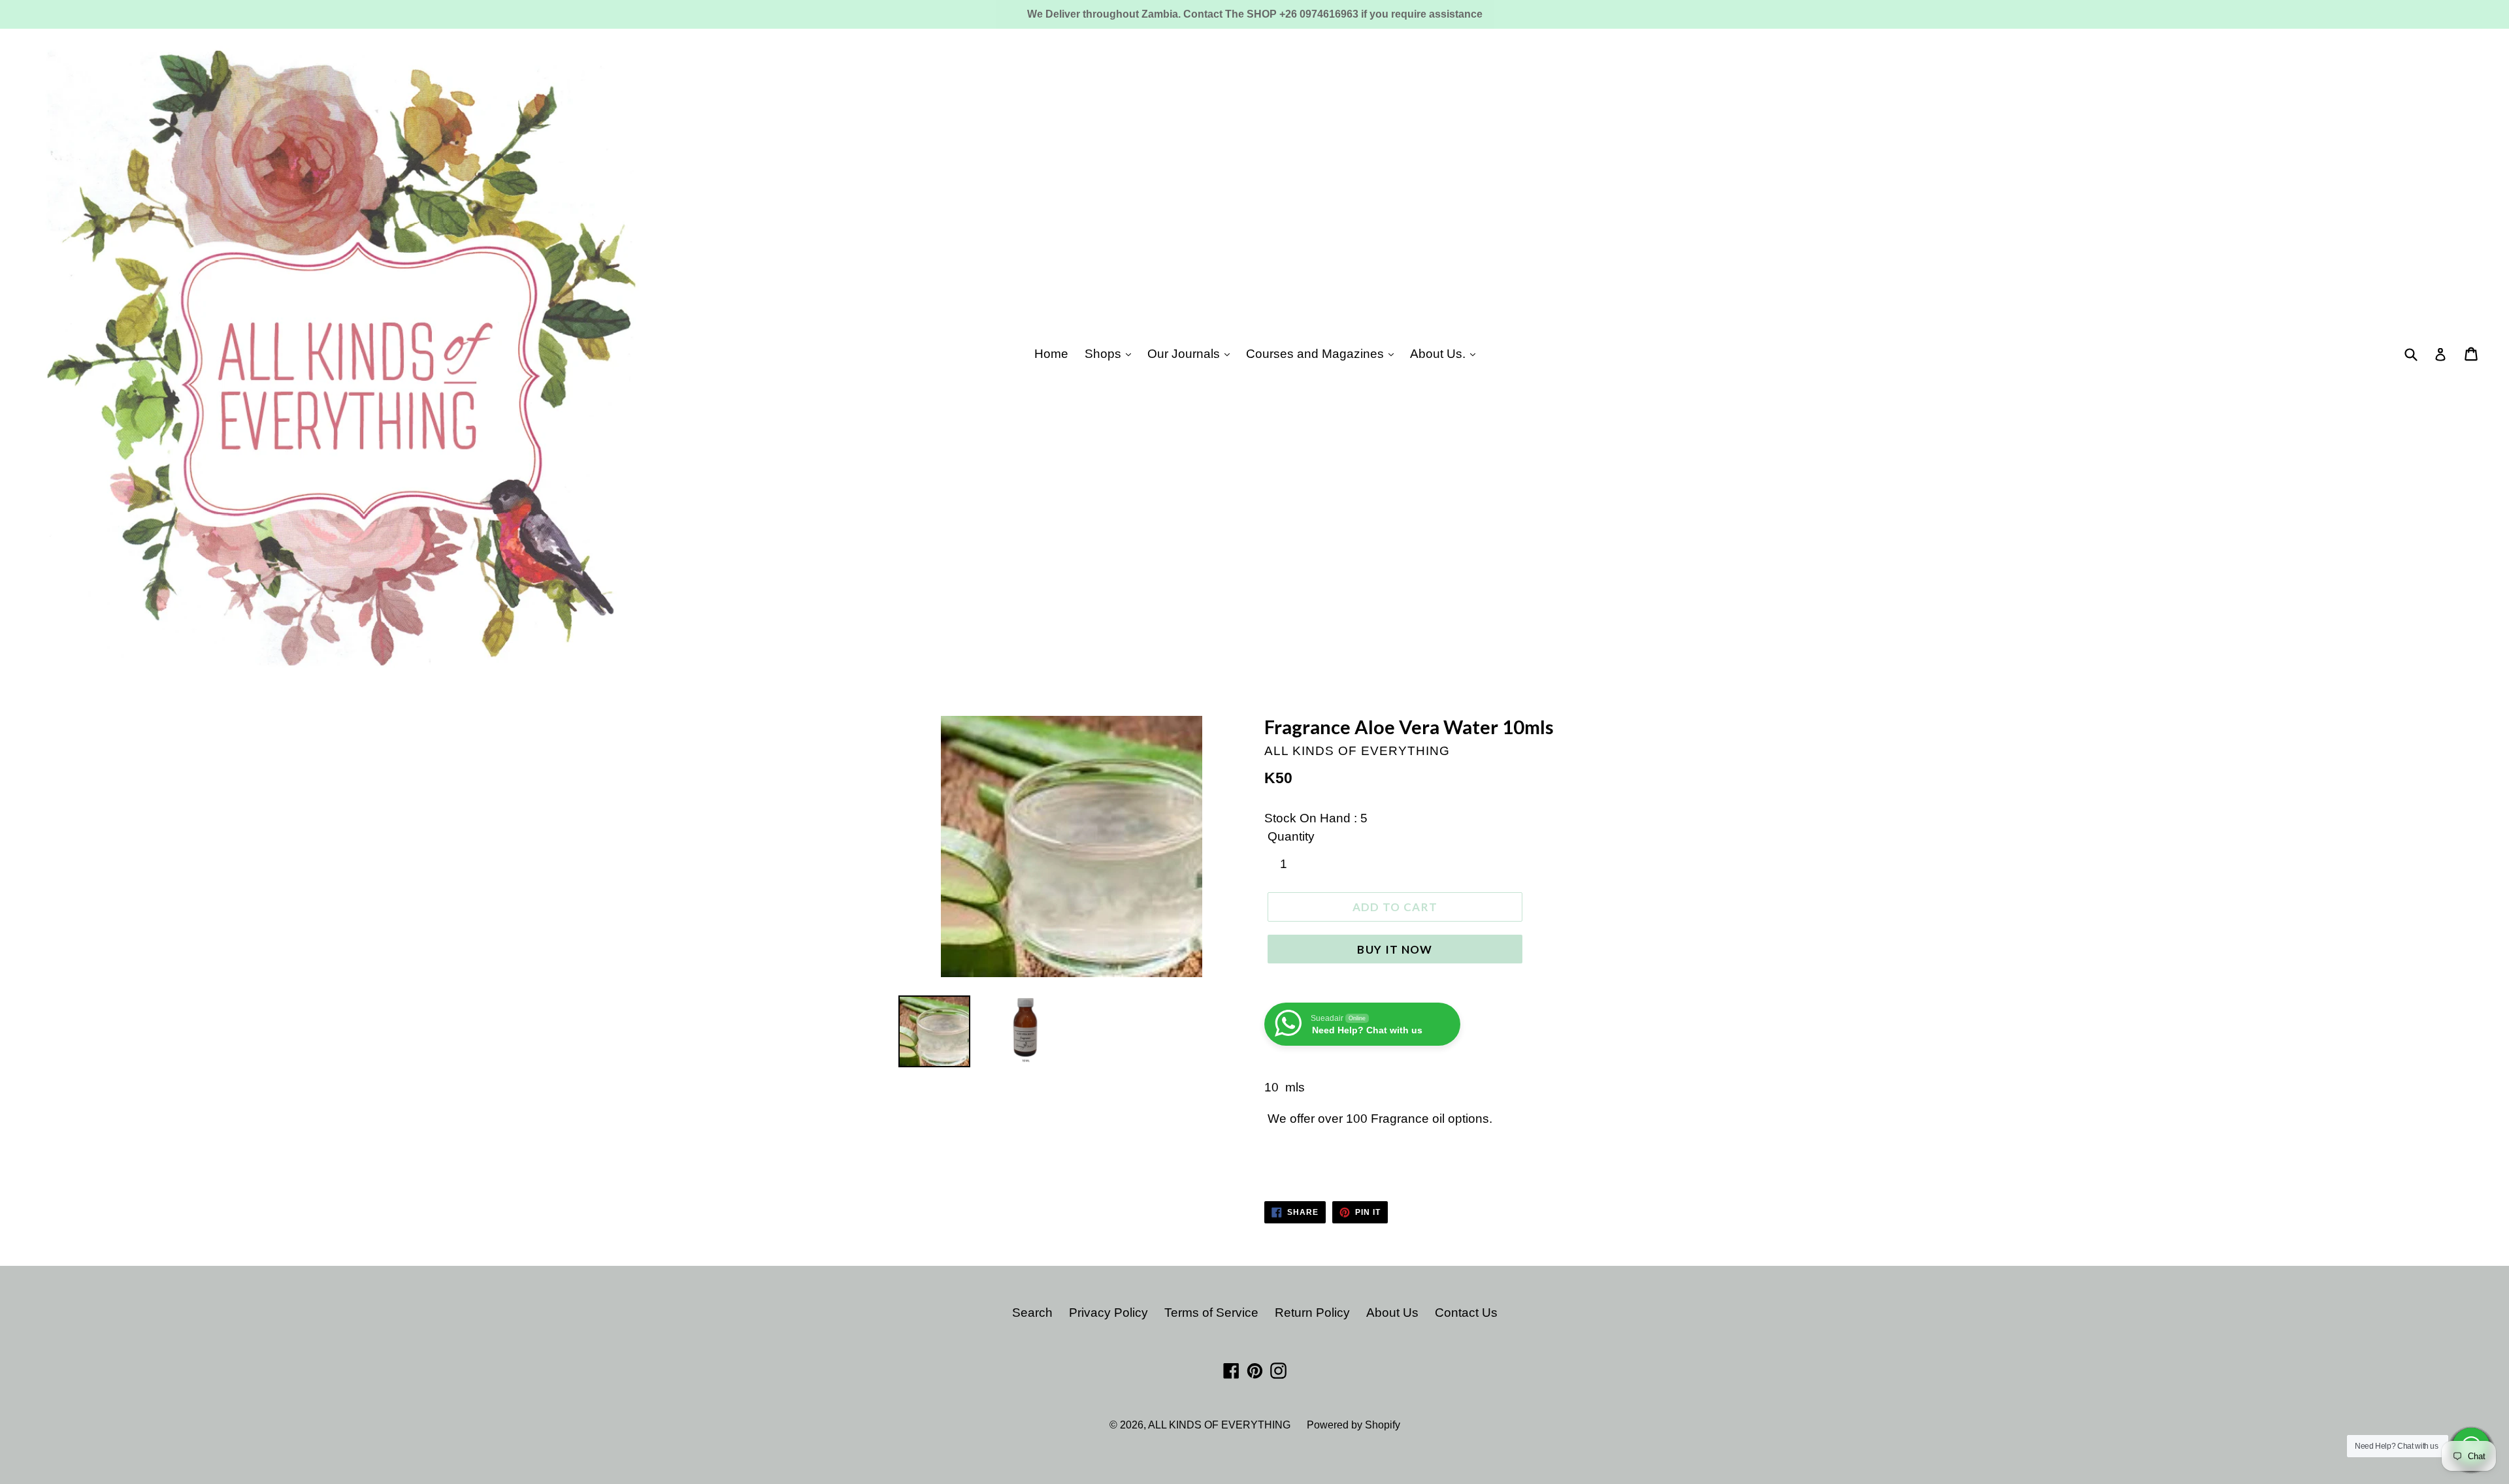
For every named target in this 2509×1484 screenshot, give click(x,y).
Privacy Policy (1108, 1313)
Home (1051, 354)
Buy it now (1395, 949)
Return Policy (1312, 1313)
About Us (1392, 1313)
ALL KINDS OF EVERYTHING (1219, 1425)
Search (1032, 1313)
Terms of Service (1211, 1313)
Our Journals (1185, 354)
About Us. (1439, 354)
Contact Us (1466, 1313)
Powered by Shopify (1353, 1425)
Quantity (1291, 836)
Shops (1105, 354)
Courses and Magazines (1317, 354)
